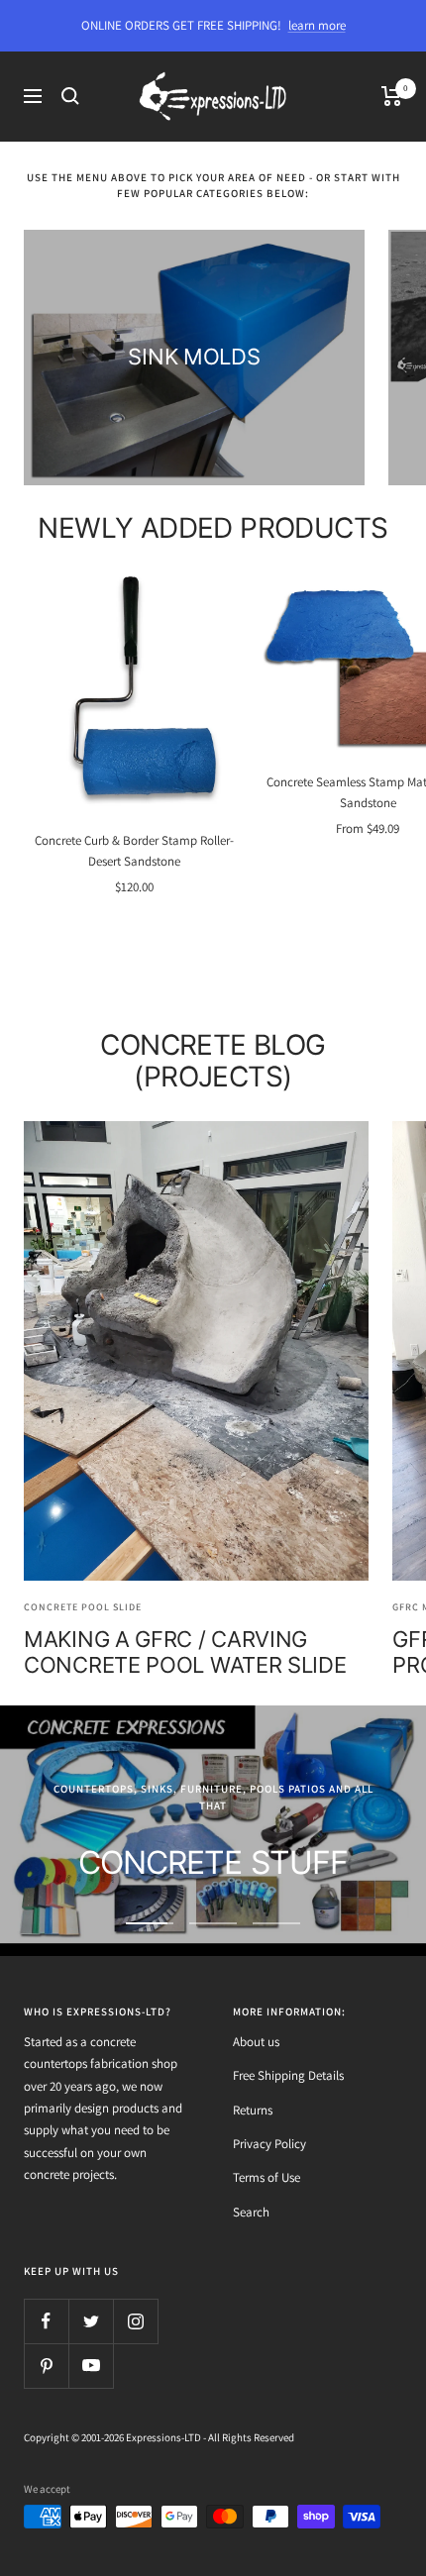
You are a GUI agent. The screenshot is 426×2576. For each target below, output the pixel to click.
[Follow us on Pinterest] (46, 2366)
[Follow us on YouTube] (91, 2366)
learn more (317, 25)
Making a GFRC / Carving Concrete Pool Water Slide (185, 1652)
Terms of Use (266, 2177)
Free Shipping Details (288, 2075)
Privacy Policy (269, 2144)
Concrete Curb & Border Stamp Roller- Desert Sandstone (134, 851)
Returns (253, 2110)
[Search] (70, 96)
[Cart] (392, 96)
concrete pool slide (83, 1607)
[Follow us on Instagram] (135, 2321)
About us (256, 2042)
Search (251, 2212)
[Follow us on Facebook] (46, 2321)
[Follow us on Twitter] (91, 2321)
